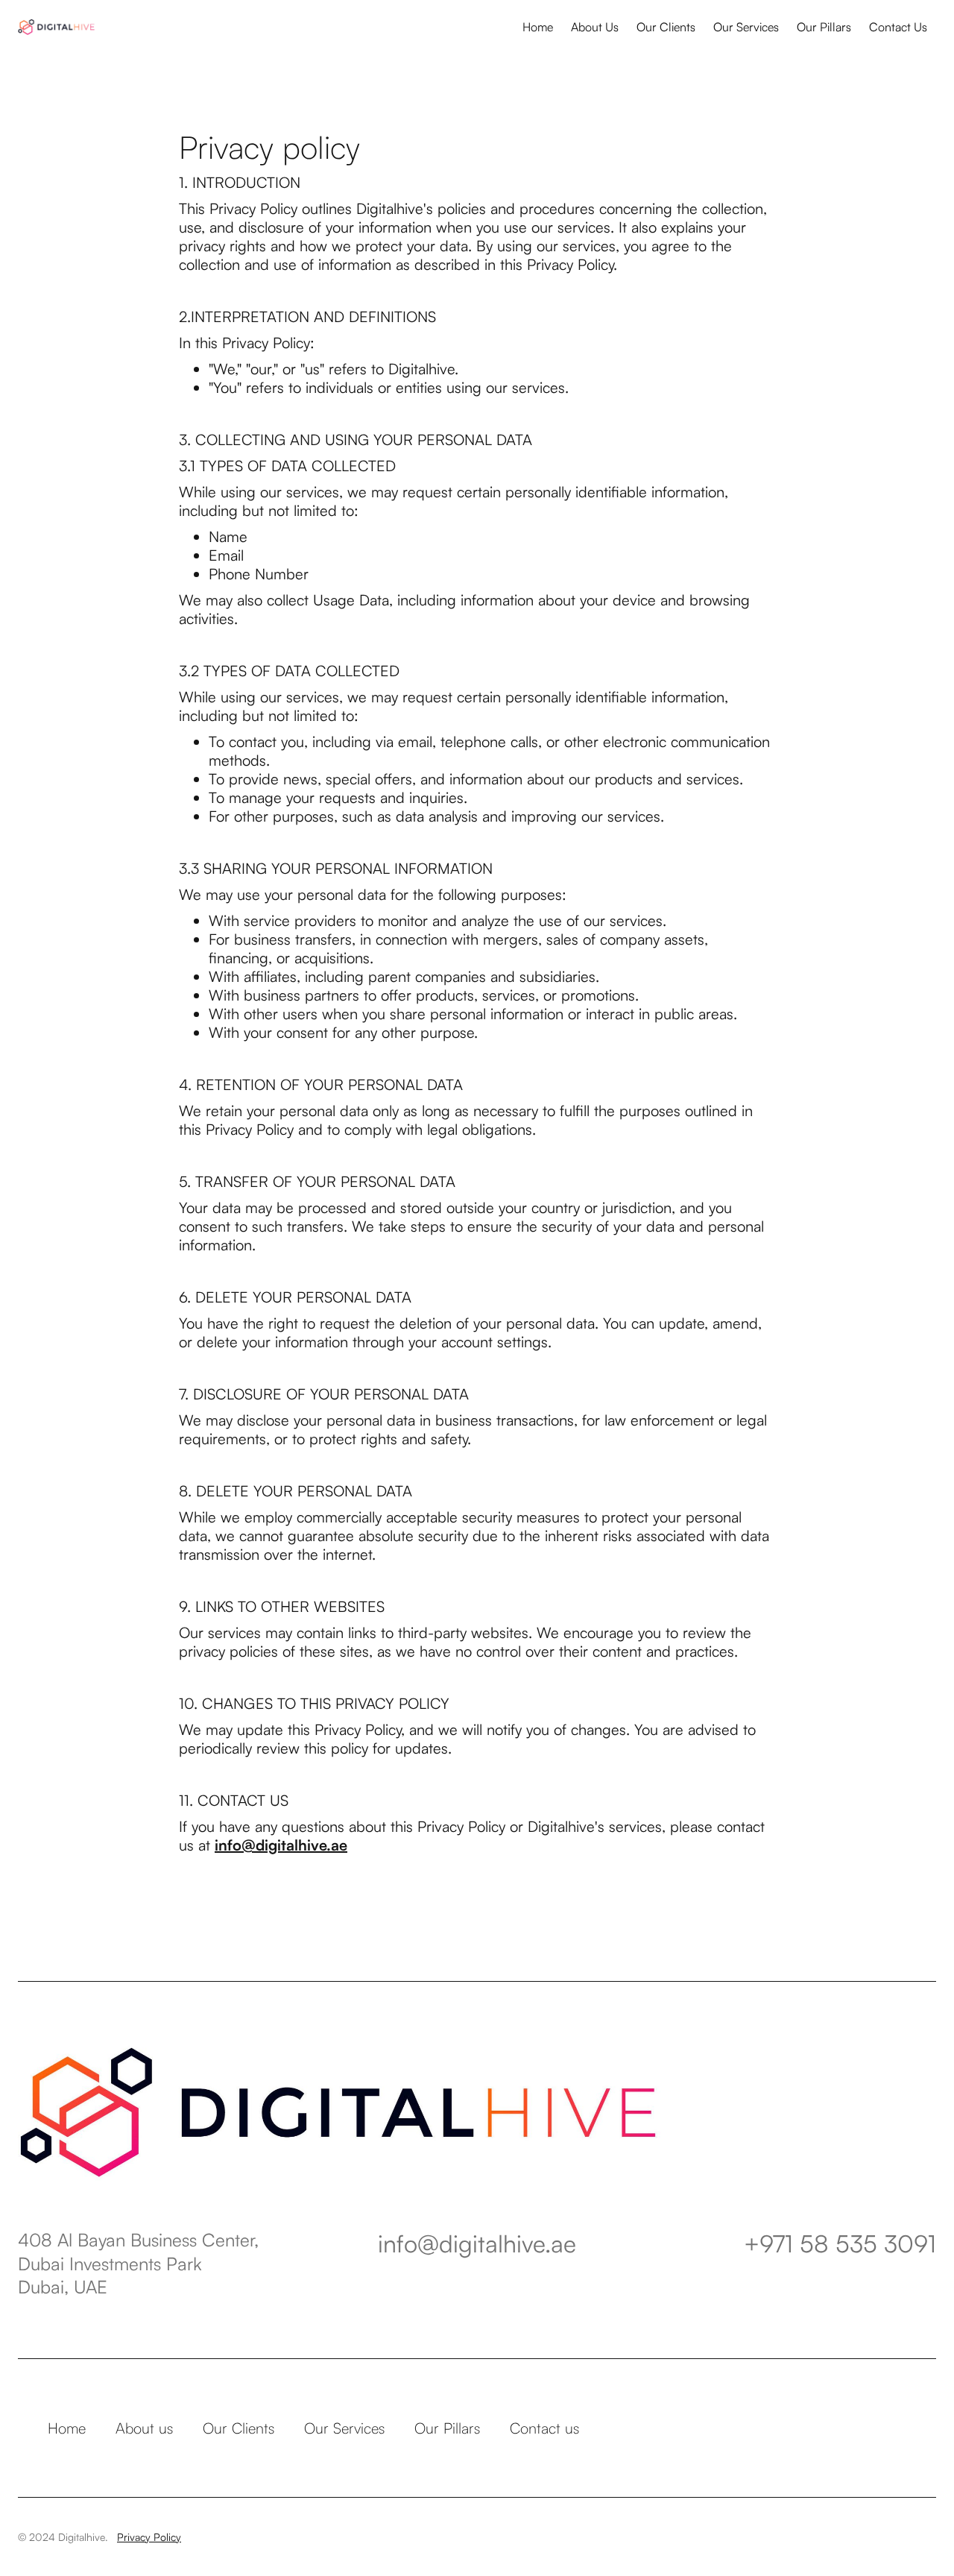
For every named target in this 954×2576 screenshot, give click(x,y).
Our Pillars (824, 27)
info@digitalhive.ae (477, 2243)
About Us (595, 27)
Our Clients (666, 27)
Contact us (544, 2428)
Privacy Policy (149, 2537)
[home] (56, 27)
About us (144, 2428)
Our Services (746, 27)
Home (538, 27)
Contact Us (898, 27)
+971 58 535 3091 (840, 2243)
